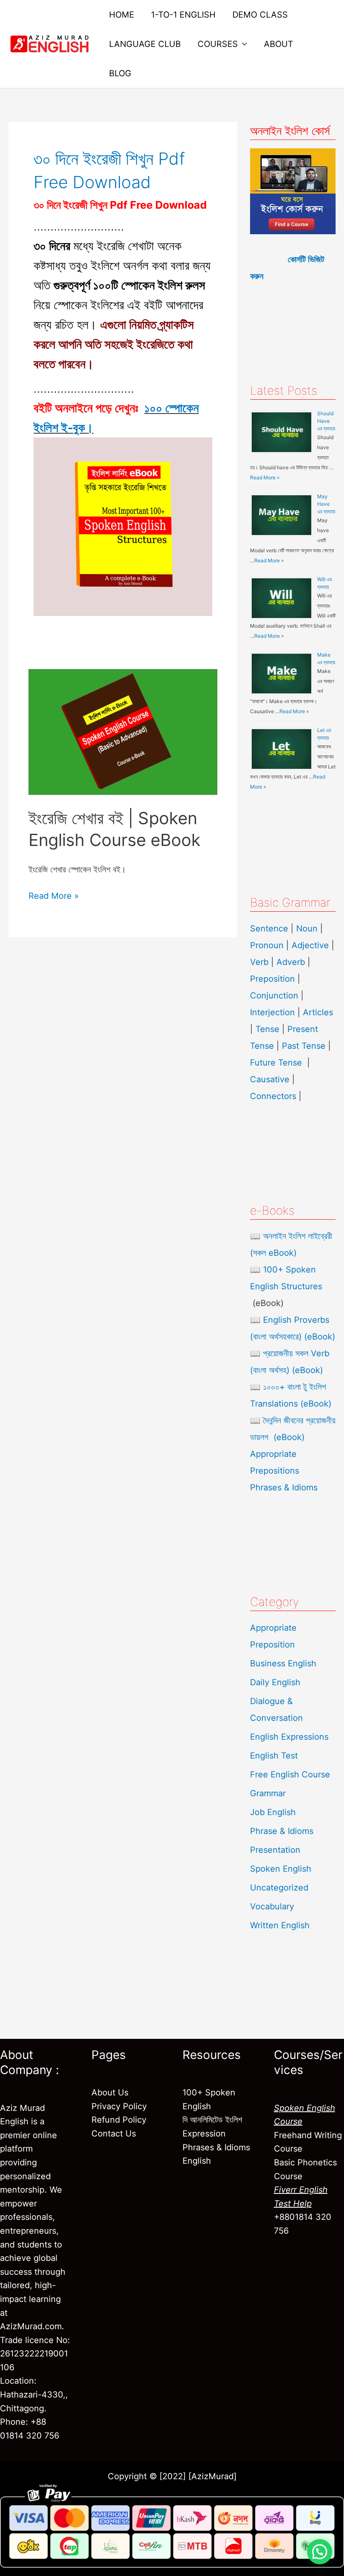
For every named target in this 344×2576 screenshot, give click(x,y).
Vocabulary (272, 1906)
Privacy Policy (119, 2106)
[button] (320, 2552)
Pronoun (267, 945)
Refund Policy (119, 2120)
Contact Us (114, 2134)
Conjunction (274, 996)
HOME (122, 15)
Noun (307, 928)
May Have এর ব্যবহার (326, 504)
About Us (110, 2092)
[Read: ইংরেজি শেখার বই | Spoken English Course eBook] (123, 731)
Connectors (273, 1096)
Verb (259, 962)
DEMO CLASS (260, 15)
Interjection (272, 1012)
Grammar (268, 1793)
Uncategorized (279, 1888)
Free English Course (290, 1774)
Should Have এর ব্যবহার (326, 421)
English (197, 2161)
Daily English (275, 1682)
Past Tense (304, 1046)
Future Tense (276, 1063)
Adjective (310, 945)
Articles (318, 1012)
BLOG (120, 73)
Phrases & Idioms (284, 1487)
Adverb (291, 962)
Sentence (269, 928)
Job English (273, 1812)
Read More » (54, 895)
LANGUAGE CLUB (145, 44)
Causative (270, 1079)
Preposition (274, 979)
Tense (267, 1029)
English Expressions (289, 1737)
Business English (283, 1663)
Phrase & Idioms (282, 1831)
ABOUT (279, 44)
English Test (274, 1756)
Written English (280, 1925)
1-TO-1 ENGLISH (183, 15)
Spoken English (281, 1869)
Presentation (275, 1850)
